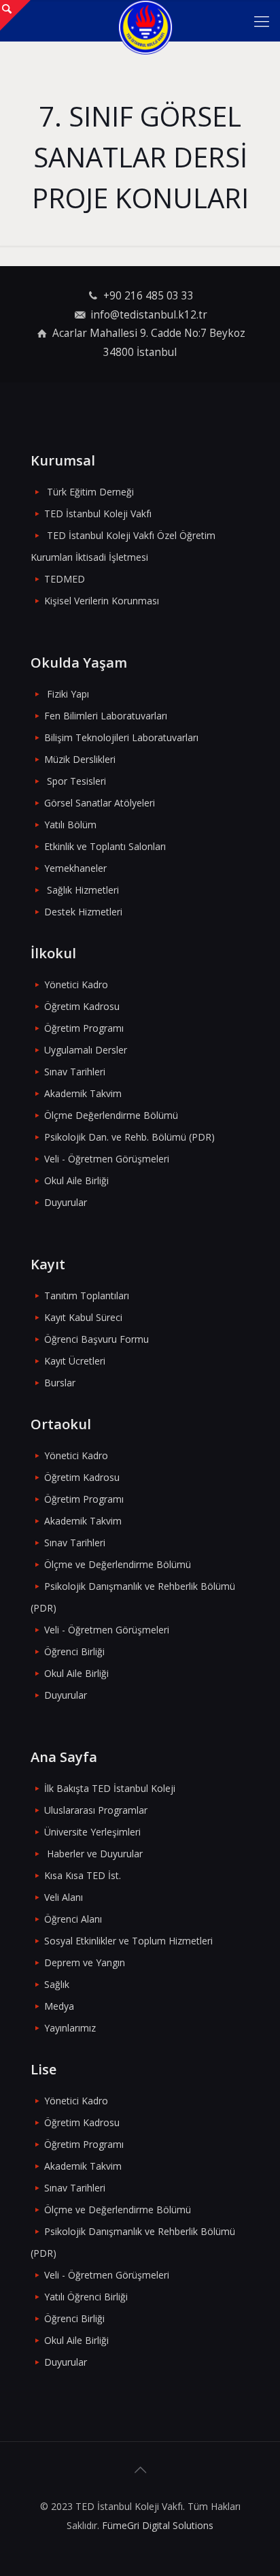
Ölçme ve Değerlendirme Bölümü (118, 1564)
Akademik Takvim (83, 1093)
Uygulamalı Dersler (86, 1050)
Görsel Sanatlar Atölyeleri (100, 803)
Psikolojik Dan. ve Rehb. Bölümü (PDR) (129, 1137)
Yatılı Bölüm (70, 825)
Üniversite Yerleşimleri (92, 1832)
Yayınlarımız (70, 2028)
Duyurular (66, 1202)
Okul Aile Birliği (76, 1180)
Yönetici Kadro (76, 984)
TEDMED (65, 579)
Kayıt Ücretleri (75, 1361)
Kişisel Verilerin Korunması (102, 601)
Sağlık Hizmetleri (83, 890)
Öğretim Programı (84, 1028)
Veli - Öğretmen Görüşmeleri (107, 1159)
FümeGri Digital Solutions (158, 2525)
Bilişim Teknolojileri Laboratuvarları (121, 737)
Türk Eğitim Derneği (90, 492)
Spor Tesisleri (76, 781)
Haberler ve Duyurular (95, 1854)
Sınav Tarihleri (75, 1072)
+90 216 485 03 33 (148, 296)
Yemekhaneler (75, 868)
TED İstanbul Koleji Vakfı (98, 513)
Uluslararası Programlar (96, 1810)
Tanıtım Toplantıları (87, 1295)
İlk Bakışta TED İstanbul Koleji (110, 1788)
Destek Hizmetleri (83, 912)
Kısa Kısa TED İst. (83, 1875)
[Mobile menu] (262, 20)
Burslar (60, 1383)
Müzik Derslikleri (80, 759)
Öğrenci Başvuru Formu (97, 1339)
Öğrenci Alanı (73, 1919)
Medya (59, 2006)
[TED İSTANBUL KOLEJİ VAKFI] (145, 20)
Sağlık (57, 1984)
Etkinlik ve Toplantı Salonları (105, 846)
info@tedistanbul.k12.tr (149, 315)
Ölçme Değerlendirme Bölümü (111, 1115)
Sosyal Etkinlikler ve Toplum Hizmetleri (128, 1941)
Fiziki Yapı (68, 694)
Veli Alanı (64, 1897)
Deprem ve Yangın (85, 1962)
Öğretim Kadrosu (82, 1006)
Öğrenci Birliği (74, 1651)
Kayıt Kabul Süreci (83, 1317)
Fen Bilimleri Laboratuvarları (106, 716)
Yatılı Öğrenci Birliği (86, 2297)
